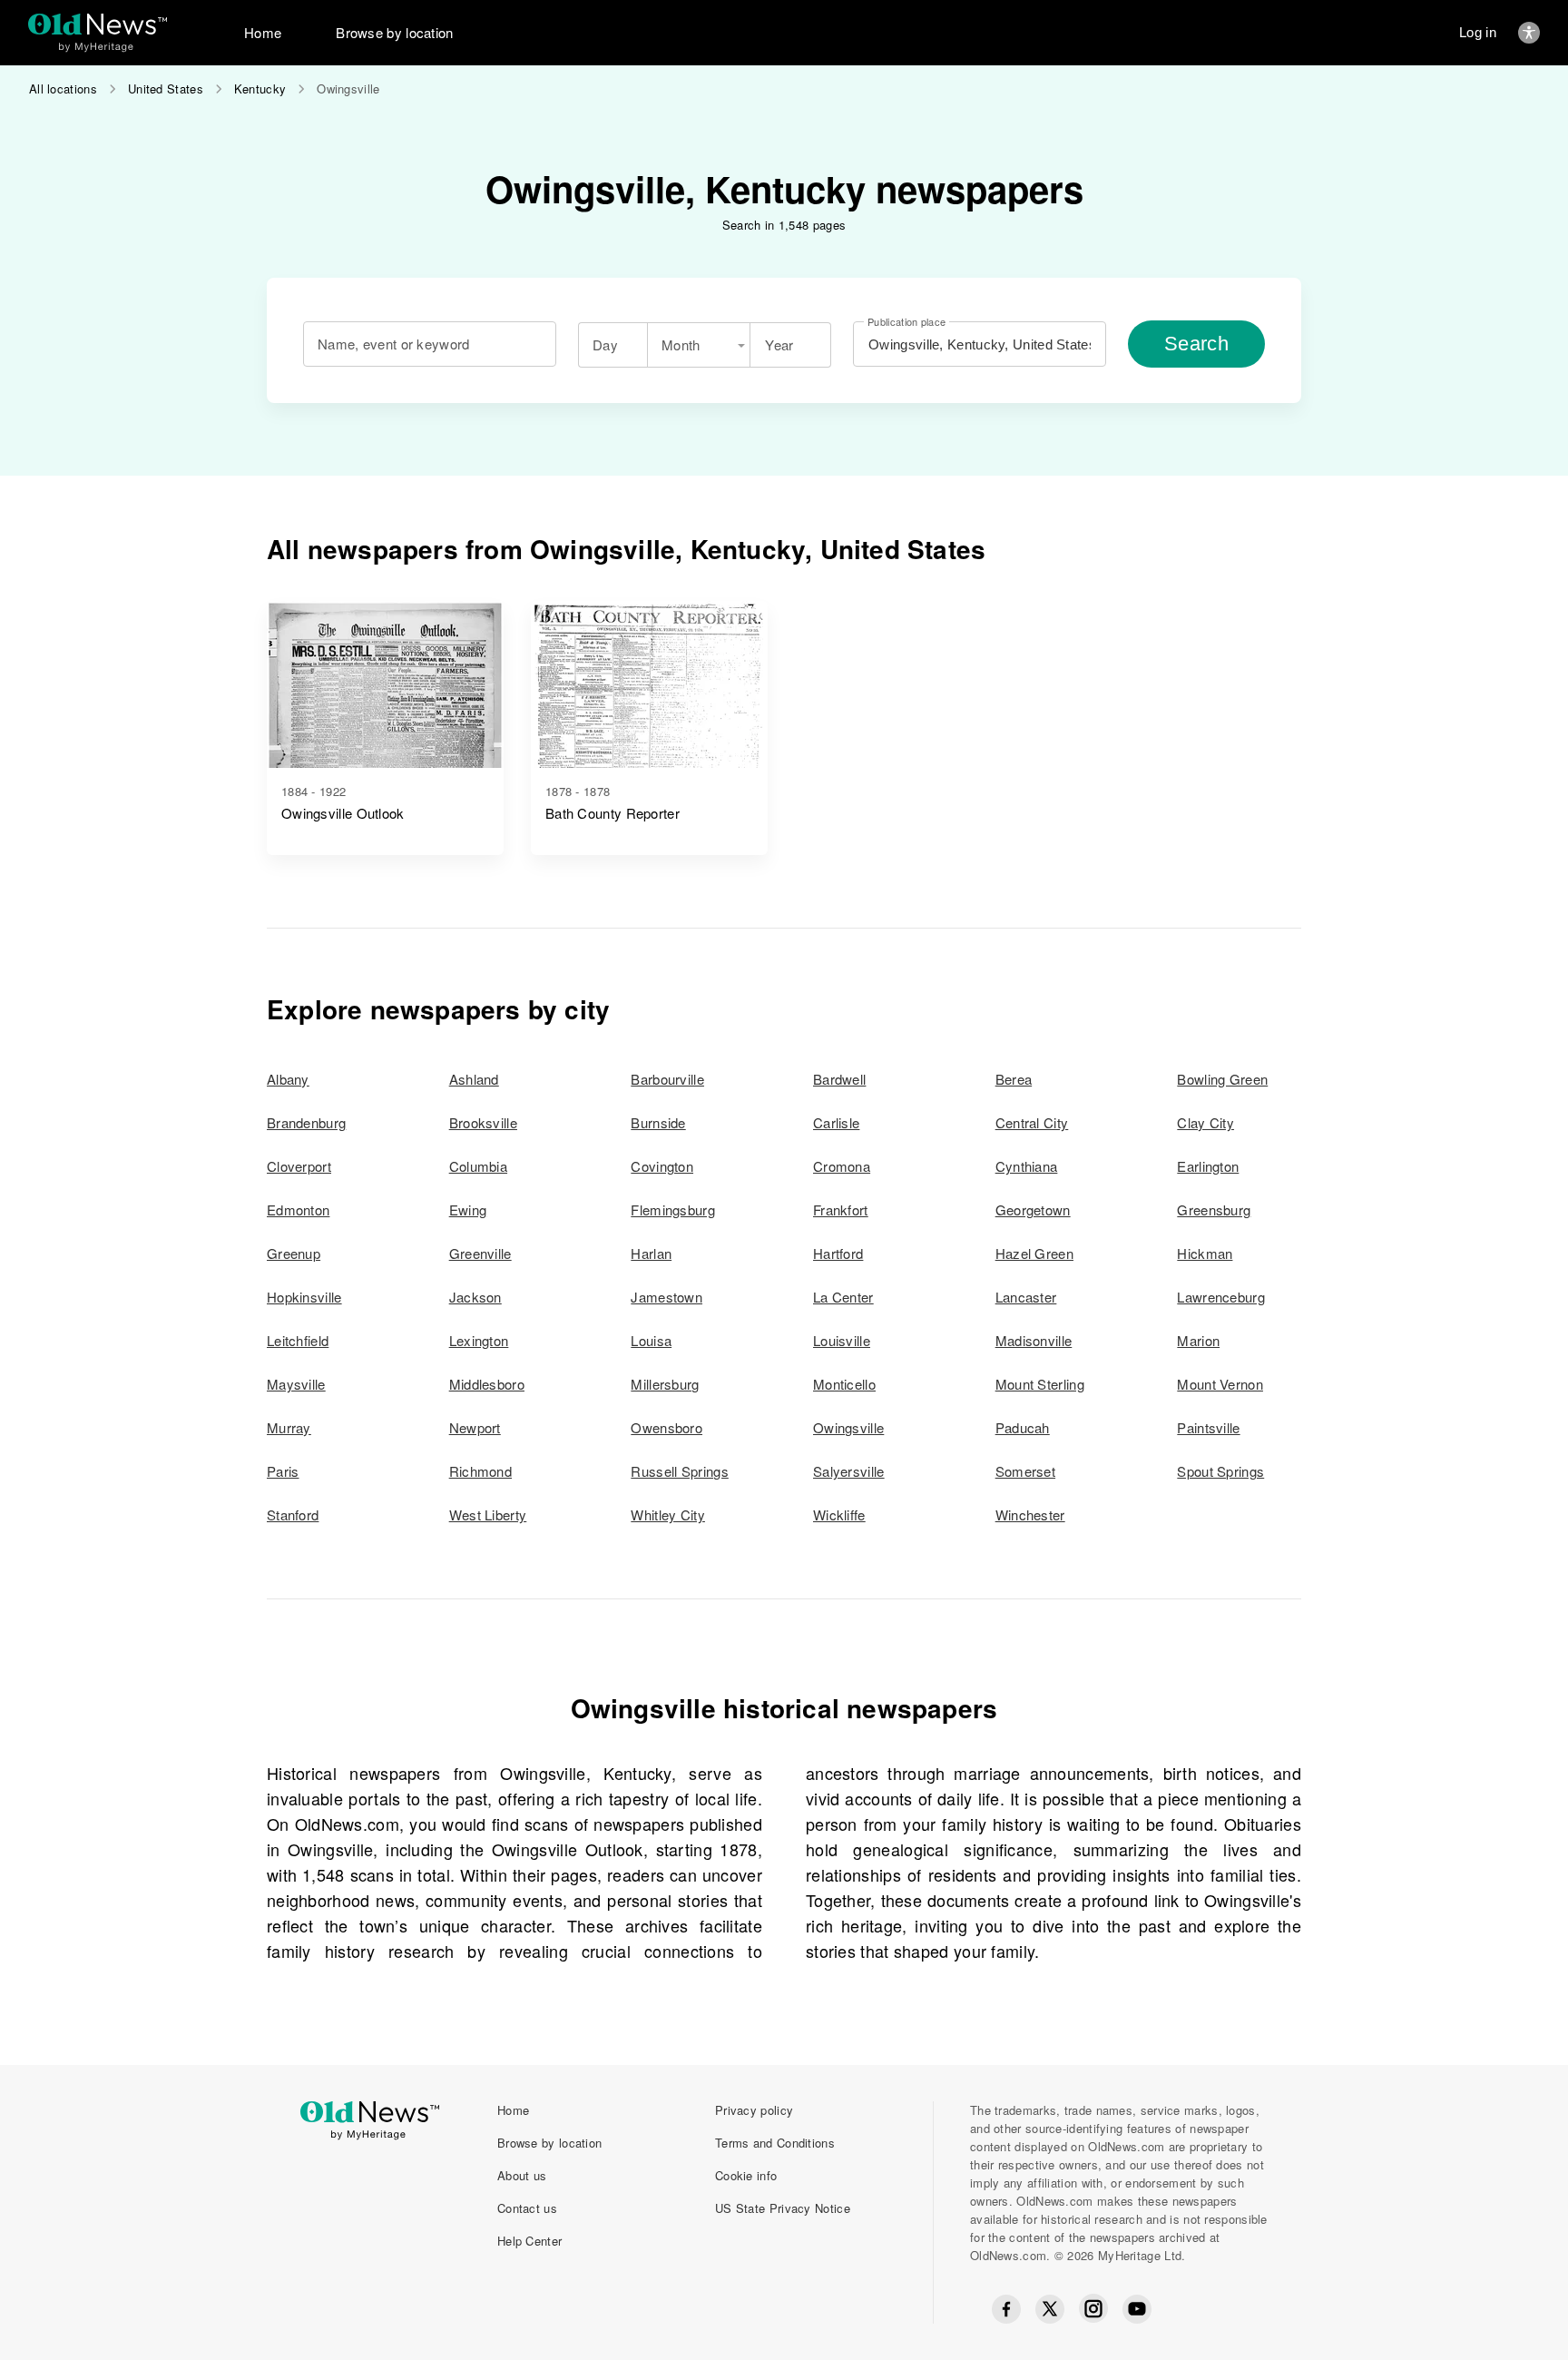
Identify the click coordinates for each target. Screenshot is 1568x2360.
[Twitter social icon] (1050, 2309)
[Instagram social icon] (1093, 2309)
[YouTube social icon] (1137, 2309)
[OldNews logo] (98, 24)
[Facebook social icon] (1006, 2309)
